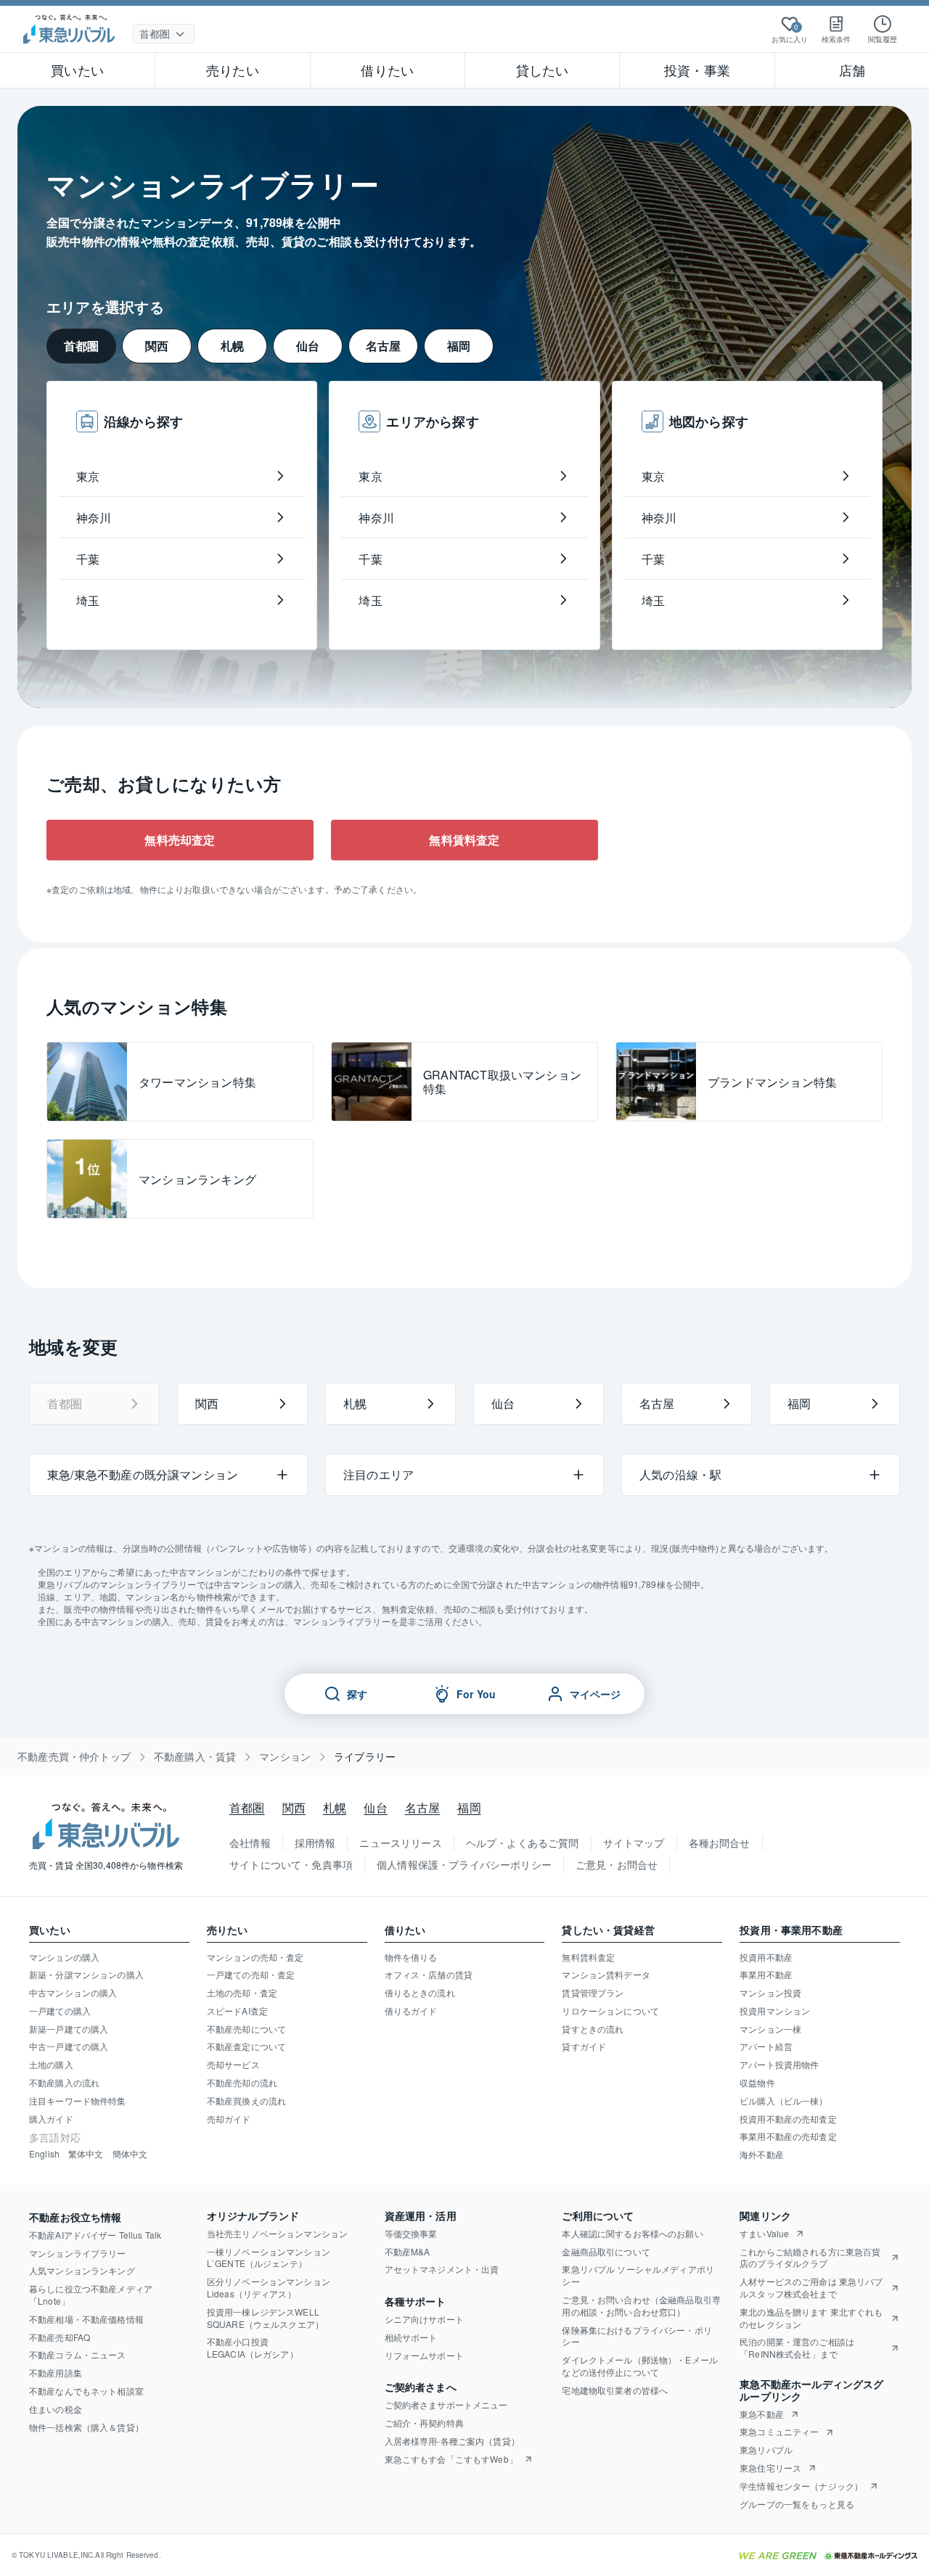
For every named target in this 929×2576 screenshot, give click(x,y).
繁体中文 (86, 2154)
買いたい (77, 70)
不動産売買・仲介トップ (74, 1757)
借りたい (387, 70)
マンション (285, 1757)
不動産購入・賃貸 (195, 1757)
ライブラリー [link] (365, 1757)
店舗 (852, 70)
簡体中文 (130, 2154)
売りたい (233, 70)
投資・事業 (697, 70)
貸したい (543, 70)
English (44, 2154)
